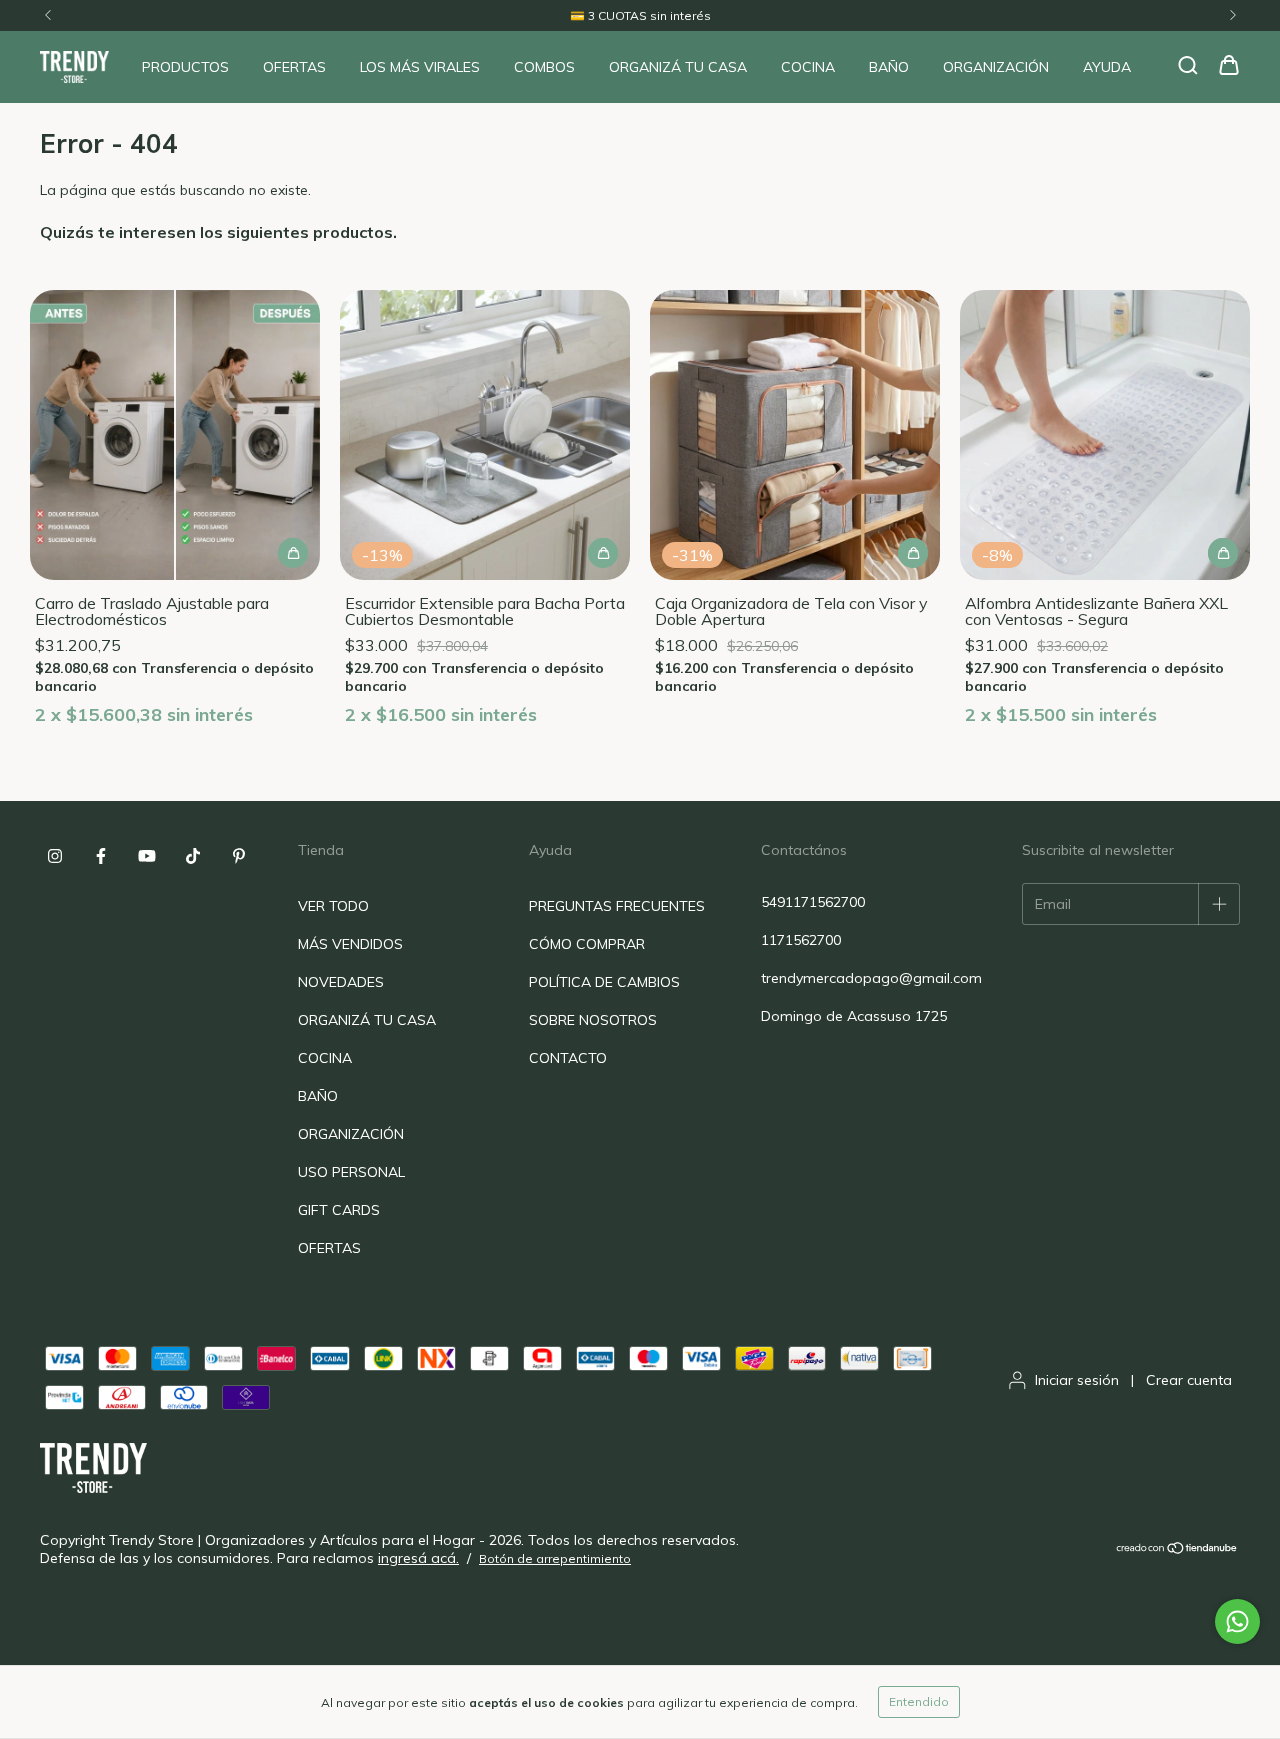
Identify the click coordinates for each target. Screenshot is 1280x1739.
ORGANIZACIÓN (996, 67)
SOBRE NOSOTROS (593, 1020)
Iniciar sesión (1077, 1380)
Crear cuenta (1189, 1380)
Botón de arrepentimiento (555, 1558)
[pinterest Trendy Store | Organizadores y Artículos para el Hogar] (239, 856)
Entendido (919, 1701)
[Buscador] (1188, 66)
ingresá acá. (418, 1558)
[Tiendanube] (1177, 1549)
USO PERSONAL (351, 1172)
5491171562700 (813, 902)
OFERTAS (294, 67)
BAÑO (889, 67)
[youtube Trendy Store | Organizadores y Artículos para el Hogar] (147, 856)
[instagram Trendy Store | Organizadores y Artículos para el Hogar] (55, 856)
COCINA (808, 67)
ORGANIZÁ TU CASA (678, 67)
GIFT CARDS (339, 1210)
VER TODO (333, 906)
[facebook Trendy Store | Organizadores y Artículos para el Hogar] (101, 856)
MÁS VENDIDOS (350, 944)
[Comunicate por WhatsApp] (1237, 1621)
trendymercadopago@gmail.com (871, 978)
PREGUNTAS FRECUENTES (617, 906)
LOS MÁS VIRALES (420, 67)
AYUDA (1107, 67)
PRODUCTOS (185, 67)
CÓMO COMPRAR (587, 944)
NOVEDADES (341, 982)
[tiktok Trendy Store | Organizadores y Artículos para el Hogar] (193, 856)
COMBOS (544, 67)
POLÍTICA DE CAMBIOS (604, 982)
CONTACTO (568, 1058)
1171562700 (801, 940)
